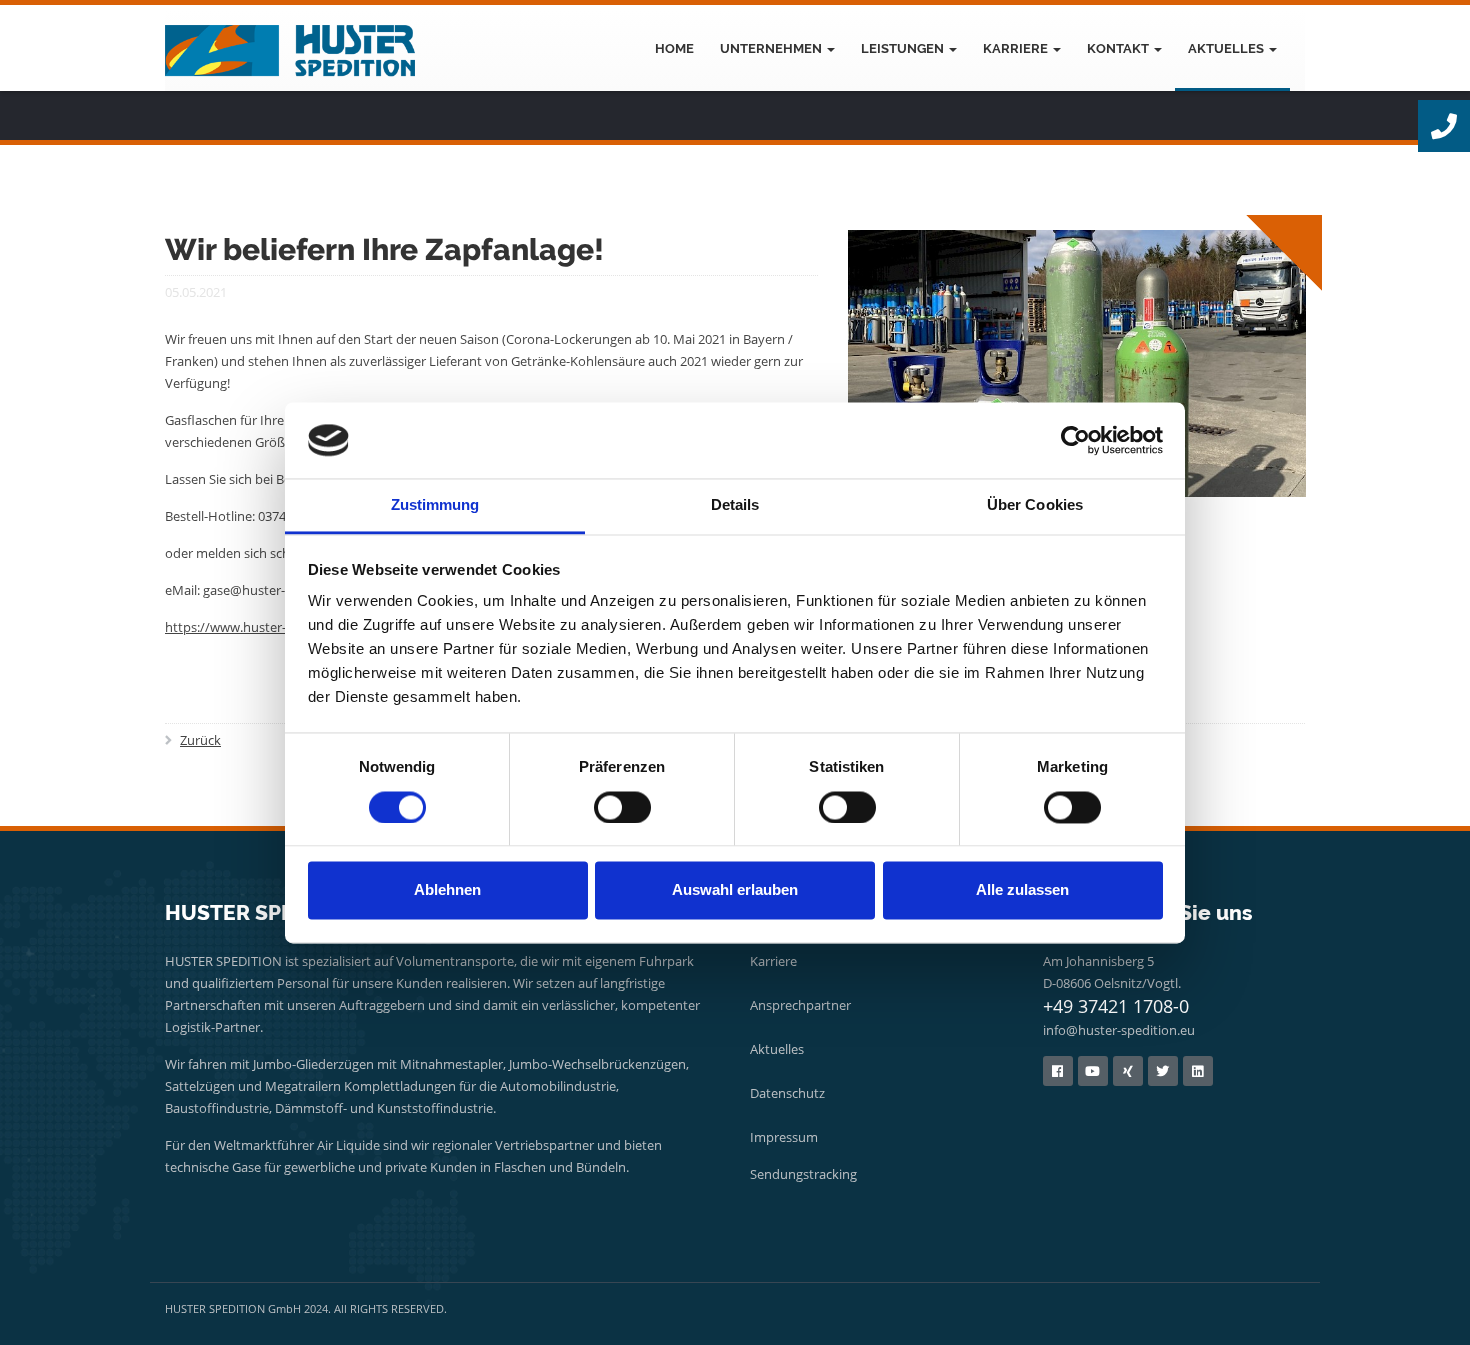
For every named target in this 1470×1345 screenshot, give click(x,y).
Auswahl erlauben (735, 890)
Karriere (1017, 48)
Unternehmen (772, 48)
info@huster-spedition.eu (1119, 1030)
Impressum (784, 1137)
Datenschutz (787, 1093)
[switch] (622, 807)
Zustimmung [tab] (435, 505)
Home (674, 48)
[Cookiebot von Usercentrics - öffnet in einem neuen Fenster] (1075, 440)
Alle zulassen (1022, 890)
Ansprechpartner (800, 1005)
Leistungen (904, 48)
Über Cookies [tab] (1035, 505)
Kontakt (1119, 48)
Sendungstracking (803, 1174)
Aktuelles (1227, 48)
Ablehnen (447, 890)
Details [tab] (735, 505)
